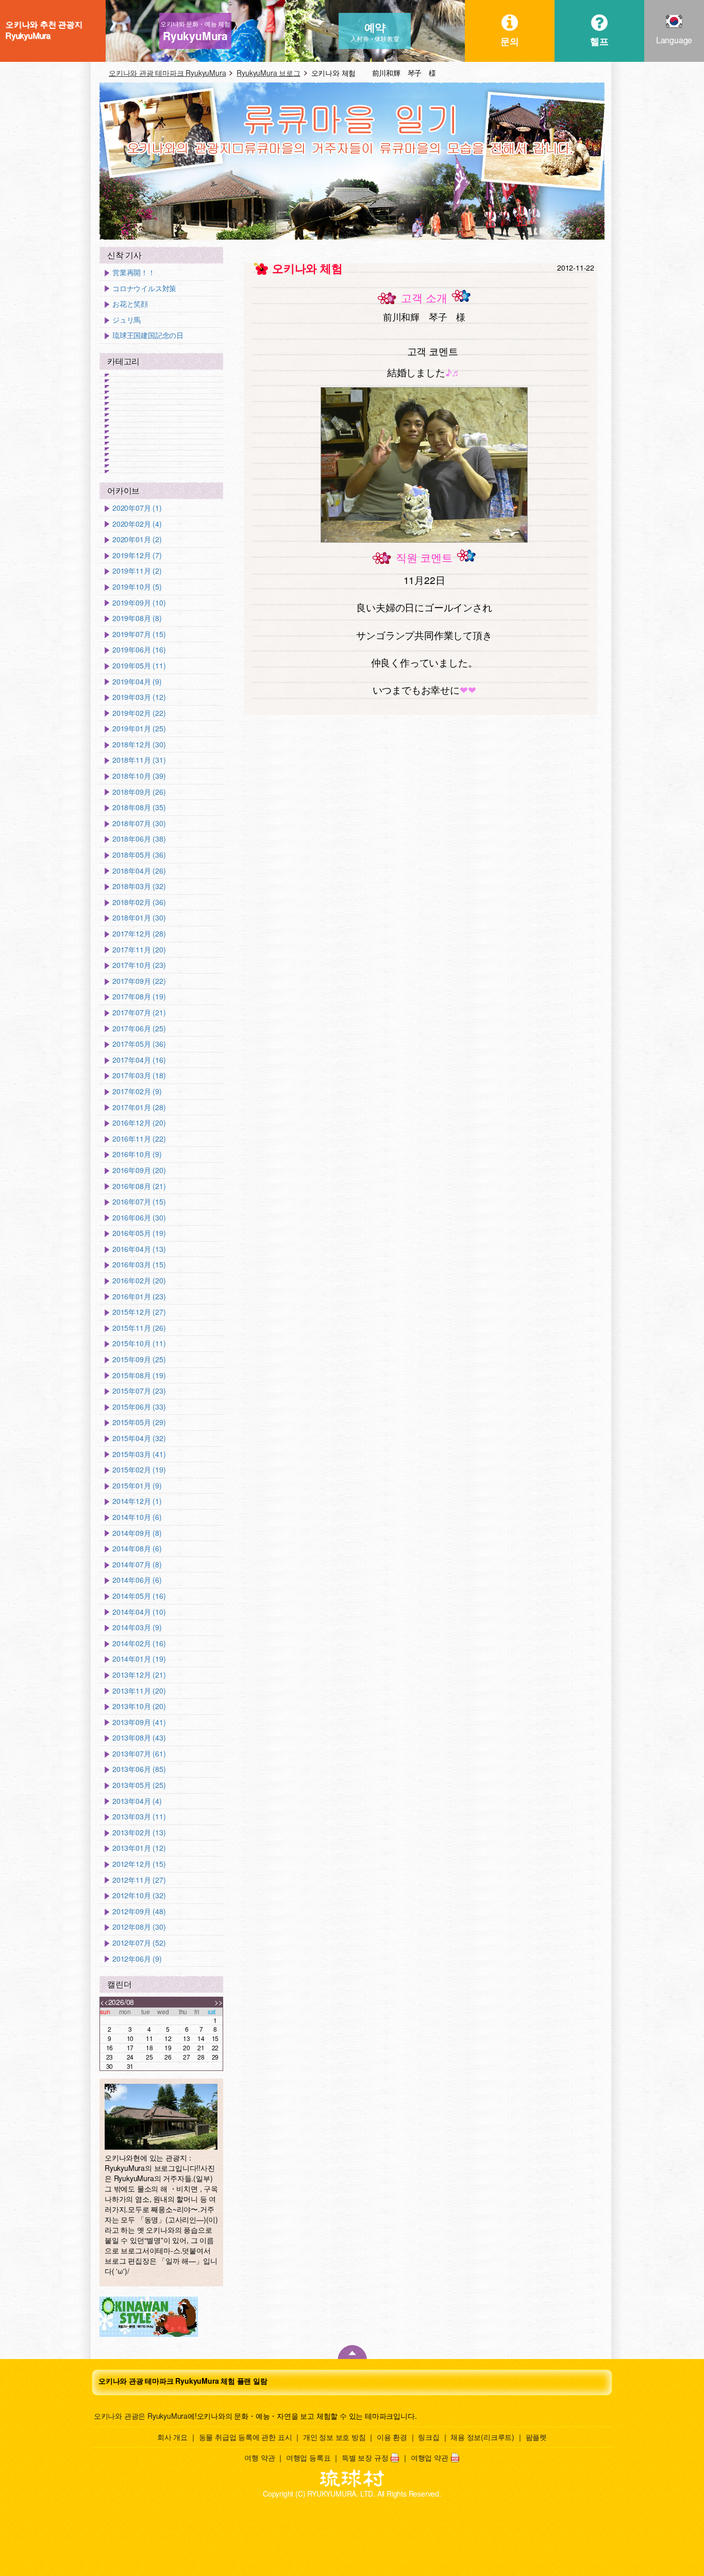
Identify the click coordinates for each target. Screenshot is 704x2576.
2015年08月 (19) (139, 1375)
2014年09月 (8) (137, 1533)
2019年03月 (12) (139, 697)
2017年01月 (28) (139, 1107)
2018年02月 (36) (139, 902)
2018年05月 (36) (139, 855)
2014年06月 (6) (137, 1580)
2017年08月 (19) (139, 997)
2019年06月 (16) (139, 650)
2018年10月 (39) (139, 776)
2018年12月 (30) (139, 745)
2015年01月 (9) (137, 1486)
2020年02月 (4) (137, 524)
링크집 (429, 2437)
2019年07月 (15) (139, 634)
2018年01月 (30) (139, 918)
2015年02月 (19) (139, 1470)
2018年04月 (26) (139, 871)
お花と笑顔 (130, 304)
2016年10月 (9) (137, 1154)
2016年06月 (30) (139, 1218)
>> (219, 2002)
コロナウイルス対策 (144, 288)
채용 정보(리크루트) (482, 2437)
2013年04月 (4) (137, 1801)
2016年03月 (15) (139, 1265)
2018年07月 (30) (139, 823)
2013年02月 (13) (139, 1833)
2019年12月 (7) (137, 555)
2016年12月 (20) (139, 1123)
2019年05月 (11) (139, 666)
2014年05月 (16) (139, 1596)
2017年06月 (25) (139, 1028)
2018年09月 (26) (139, 792)
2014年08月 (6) (137, 1549)
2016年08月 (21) (139, 1186)
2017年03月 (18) (139, 1075)
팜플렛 (536, 2437)
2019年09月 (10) (139, 603)
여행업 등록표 (308, 2457)
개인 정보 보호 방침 (334, 2437)
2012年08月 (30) (139, 1927)
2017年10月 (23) (139, 965)
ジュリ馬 (127, 320)
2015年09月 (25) (139, 1359)
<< (104, 2002)
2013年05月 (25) (139, 1785)
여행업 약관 (430, 2457)
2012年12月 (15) (139, 1864)
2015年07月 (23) (139, 1391)
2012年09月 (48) (139, 1911)
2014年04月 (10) (139, 1612)
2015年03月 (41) (139, 1454)
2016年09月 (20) (139, 1170)
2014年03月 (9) (137, 1627)
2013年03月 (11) (139, 1817)
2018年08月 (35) (139, 807)
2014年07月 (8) (137, 1565)
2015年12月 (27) (139, 1312)
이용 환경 (392, 2437)
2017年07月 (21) (139, 1013)
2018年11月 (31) (139, 760)
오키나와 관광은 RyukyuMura (141, 2416)
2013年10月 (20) (139, 1706)
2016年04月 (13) (139, 1249)
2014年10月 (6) (137, 1517)
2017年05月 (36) (139, 1044)
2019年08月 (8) (137, 618)
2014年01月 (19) (139, 1659)
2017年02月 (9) (137, 1091)
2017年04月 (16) (139, 1060)
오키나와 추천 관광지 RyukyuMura (44, 30)
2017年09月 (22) (139, 981)
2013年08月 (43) (139, 1738)
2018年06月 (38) (139, 839)
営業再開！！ (134, 272)
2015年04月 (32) (139, 1438)
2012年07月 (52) (139, 1943)
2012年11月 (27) (139, 1880)
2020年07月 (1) (137, 508)
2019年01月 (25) (139, 729)
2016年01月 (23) (139, 1297)
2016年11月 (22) (139, 1139)
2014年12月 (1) (137, 1501)
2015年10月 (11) (139, 1343)
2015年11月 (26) (139, 1328)
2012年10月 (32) (139, 1895)
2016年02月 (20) (139, 1281)
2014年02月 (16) (139, 1643)
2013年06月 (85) (139, 1769)
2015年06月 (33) (139, 1407)
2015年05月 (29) (139, 1422)
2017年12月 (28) (139, 934)
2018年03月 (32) (139, 886)
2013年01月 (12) (139, 1848)
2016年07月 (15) (139, 1202)
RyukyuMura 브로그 (268, 73)
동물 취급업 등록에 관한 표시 (246, 2437)
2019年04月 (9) (137, 682)
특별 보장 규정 (365, 2457)
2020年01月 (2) (137, 539)
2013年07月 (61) (139, 1754)
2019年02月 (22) (139, 713)
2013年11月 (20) (139, 1691)
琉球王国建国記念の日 (148, 335)
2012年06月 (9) (137, 1959)
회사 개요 (172, 2437)
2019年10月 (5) (137, 587)
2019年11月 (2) (137, 571)
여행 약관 (259, 2457)
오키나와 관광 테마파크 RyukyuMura (167, 73)
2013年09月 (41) (139, 1722)
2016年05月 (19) (139, 1233)
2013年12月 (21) (139, 1675)
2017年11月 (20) (139, 950)
